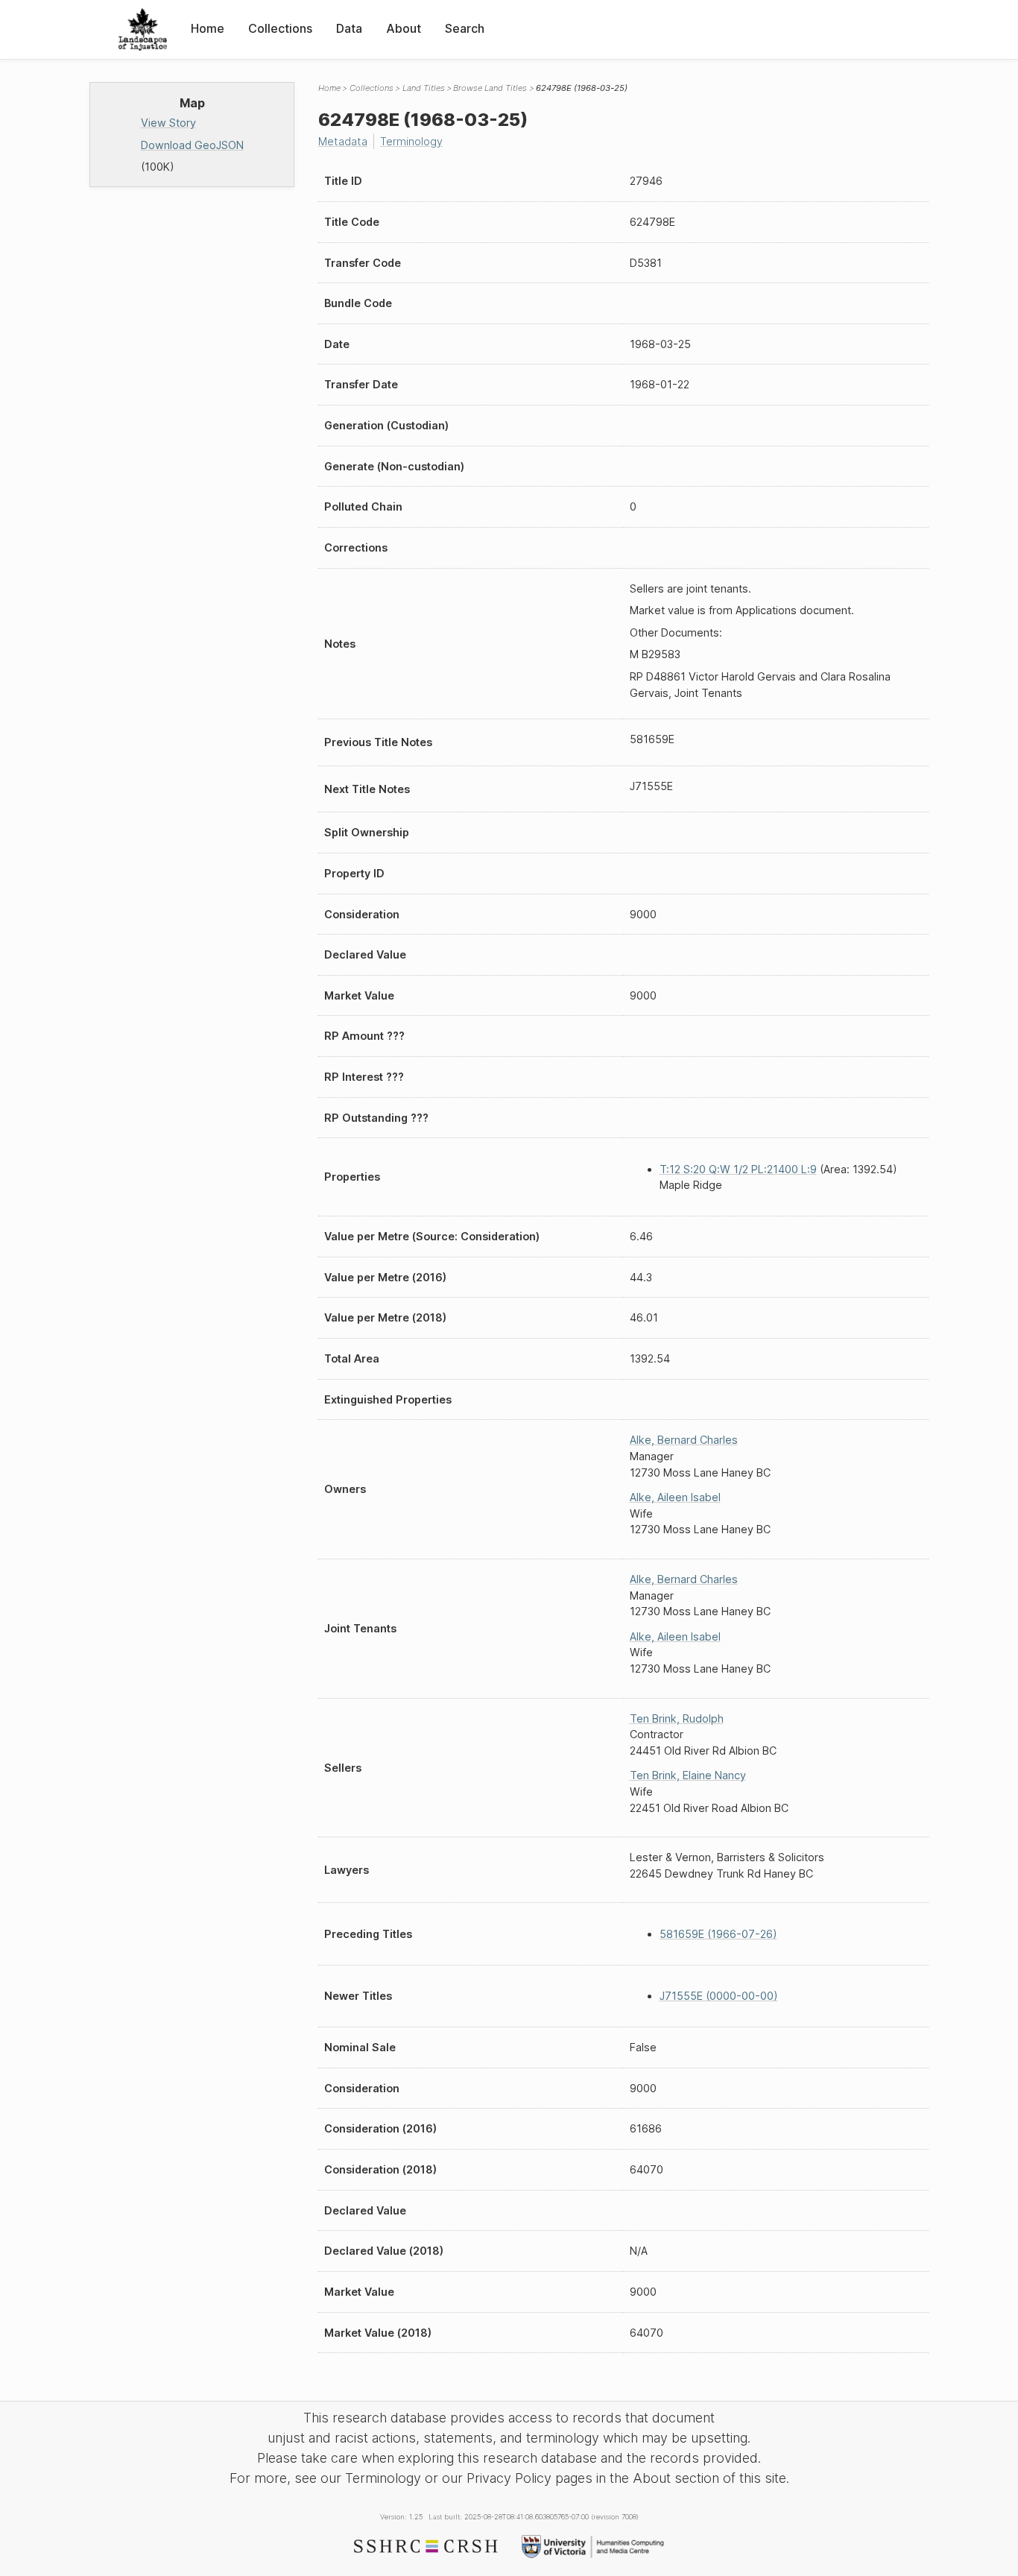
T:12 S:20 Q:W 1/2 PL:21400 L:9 (738, 1169)
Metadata (343, 141)
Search (465, 28)
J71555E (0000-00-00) (719, 1996)
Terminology (411, 141)
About (404, 28)
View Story (168, 123)
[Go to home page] (143, 29)
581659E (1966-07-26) (718, 1934)
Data (349, 28)
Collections (280, 28)
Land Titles (424, 88)
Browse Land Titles (490, 88)
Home (208, 28)
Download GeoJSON (192, 145)
